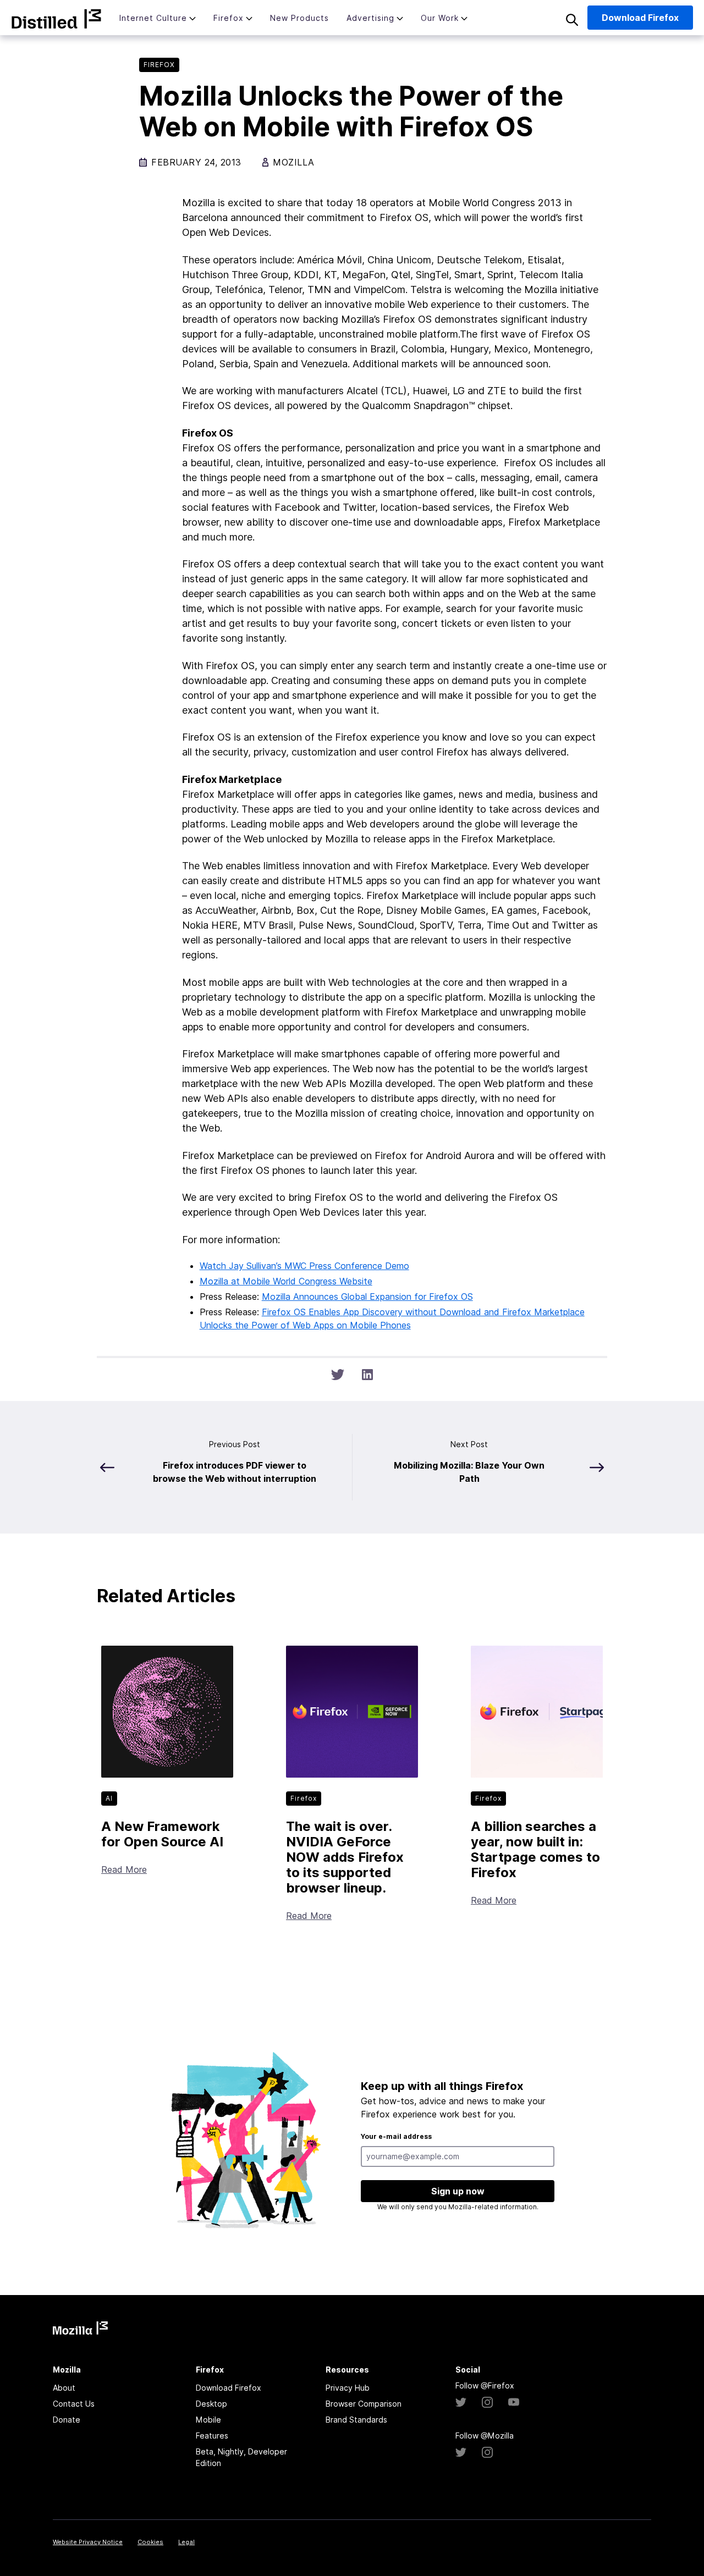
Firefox (229, 18)
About (64, 2388)
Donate (67, 2420)
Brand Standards (356, 2420)
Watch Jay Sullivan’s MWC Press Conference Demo (304, 1266)
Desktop (211, 2404)
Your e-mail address (396, 2136)
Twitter (461, 2402)
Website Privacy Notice (88, 2542)
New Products (299, 18)
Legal (186, 2542)
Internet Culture (153, 18)
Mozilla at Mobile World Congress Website (286, 1281)
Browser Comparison (364, 2404)
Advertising (370, 18)
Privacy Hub (348, 2388)
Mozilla (56, 19)
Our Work (440, 18)
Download (640, 18)
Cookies (150, 2542)
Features (212, 2436)
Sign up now (458, 2191)
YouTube (514, 2402)
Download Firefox (229, 2388)
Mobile (208, 2420)
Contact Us (74, 2404)
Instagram (487, 2402)
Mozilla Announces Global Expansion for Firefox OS (367, 1297)
